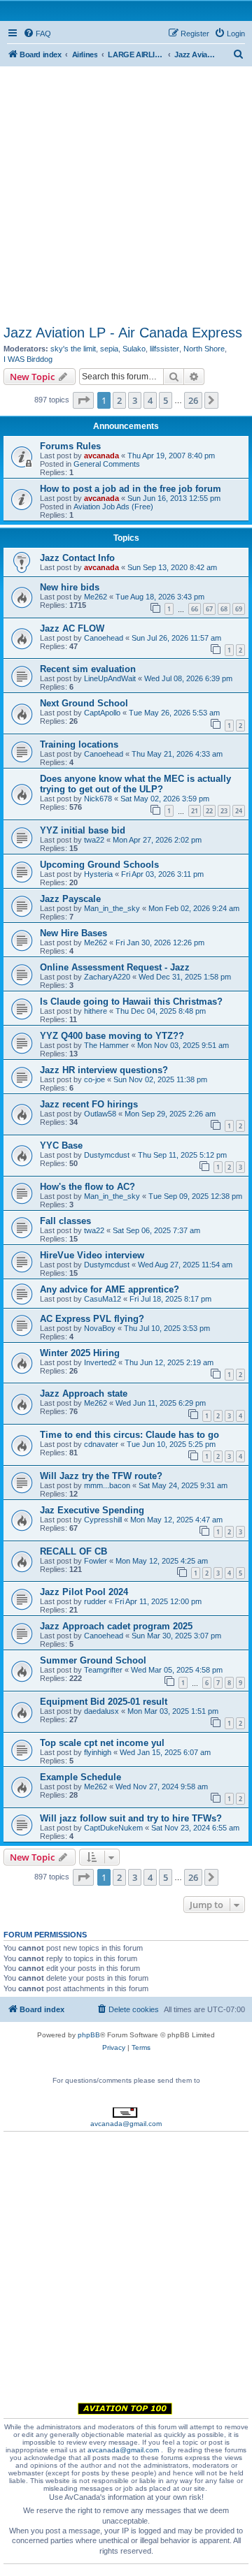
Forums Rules (70, 446)
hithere (96, 1011)
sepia (109, 349)
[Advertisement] (126, 192)
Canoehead (104, 638)
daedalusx (101, 1711)
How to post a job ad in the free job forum (131, 489)
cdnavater (101, 1444)
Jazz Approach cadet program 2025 (116, 1626)
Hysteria (98, 874)
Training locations (79, 744)
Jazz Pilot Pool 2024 (84, 1592)
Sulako (134, 349)
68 (224, 609)
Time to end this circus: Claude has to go (129, 1435)
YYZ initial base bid (83, 830)
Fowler (96, 1561)
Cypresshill (103, 1520)
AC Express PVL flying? (92, 1319)
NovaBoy (100, 1328)
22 (209, 811)
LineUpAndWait (110, 678)
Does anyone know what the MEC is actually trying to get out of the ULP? (135, 784)
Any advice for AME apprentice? (110, 1289)
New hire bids (70, 587)
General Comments (107, 464)
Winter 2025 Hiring (80, 1353)
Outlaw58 (100, 1114)
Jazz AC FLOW (72, 628)
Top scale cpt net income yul (102, 1743)
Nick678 (98, 799)
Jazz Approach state (84, 1393)
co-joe (94, 1079)
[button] (83, 400)
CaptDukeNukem (113, 1828)
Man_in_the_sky (112, 908)
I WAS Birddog (28, 359)
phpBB (89, 2035)
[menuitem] (37, 34)
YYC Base (61, 1145)
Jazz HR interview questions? (104, 1070)
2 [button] (119, 400)
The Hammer (106, 1045)
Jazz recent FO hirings (89, 1104)
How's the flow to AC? (87, 1187)
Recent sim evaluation (88, 669)
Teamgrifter (103, 1670)
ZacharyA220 (107, 977)
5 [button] (166, 400)
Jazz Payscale (70, 899)
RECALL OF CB (73, 1551)
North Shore (204, 349)
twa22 (94, 840)
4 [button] (150, 400)
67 (209, 609)
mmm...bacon (107, 1485)
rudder (95, 1601)
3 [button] (135, 400)
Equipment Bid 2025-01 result (104, 1702)
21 (195, 811)
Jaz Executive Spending (92, 1510)
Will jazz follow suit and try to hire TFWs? (131, 1818)
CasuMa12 (103, 1299)
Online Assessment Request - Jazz (115, 967)
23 (224, 811)
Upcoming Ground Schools (99, 865)
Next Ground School (84, 703)
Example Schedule (80, 1777)
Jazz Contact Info (77, 558)
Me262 (96, 597)
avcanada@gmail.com (126, 2124)
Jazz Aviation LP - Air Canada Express (123, 333)
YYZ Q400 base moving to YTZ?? (112, 1036)
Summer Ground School (93, 1660)
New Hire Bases (73, 933)
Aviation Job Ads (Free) (113, 507)
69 (239, 609)
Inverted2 (100, 1362)
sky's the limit (73, 349)
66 (195, 609)
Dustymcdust (107, 1155)
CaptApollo (102, 713)
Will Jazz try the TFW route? (101, 1476)
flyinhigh (98, 1752)
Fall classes (65, 1221)
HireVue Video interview (92, 1255)
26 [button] (193, 400)
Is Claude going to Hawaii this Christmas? (131, 1002)
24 (239, 811)
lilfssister (164, 349)
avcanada (101, 456)
